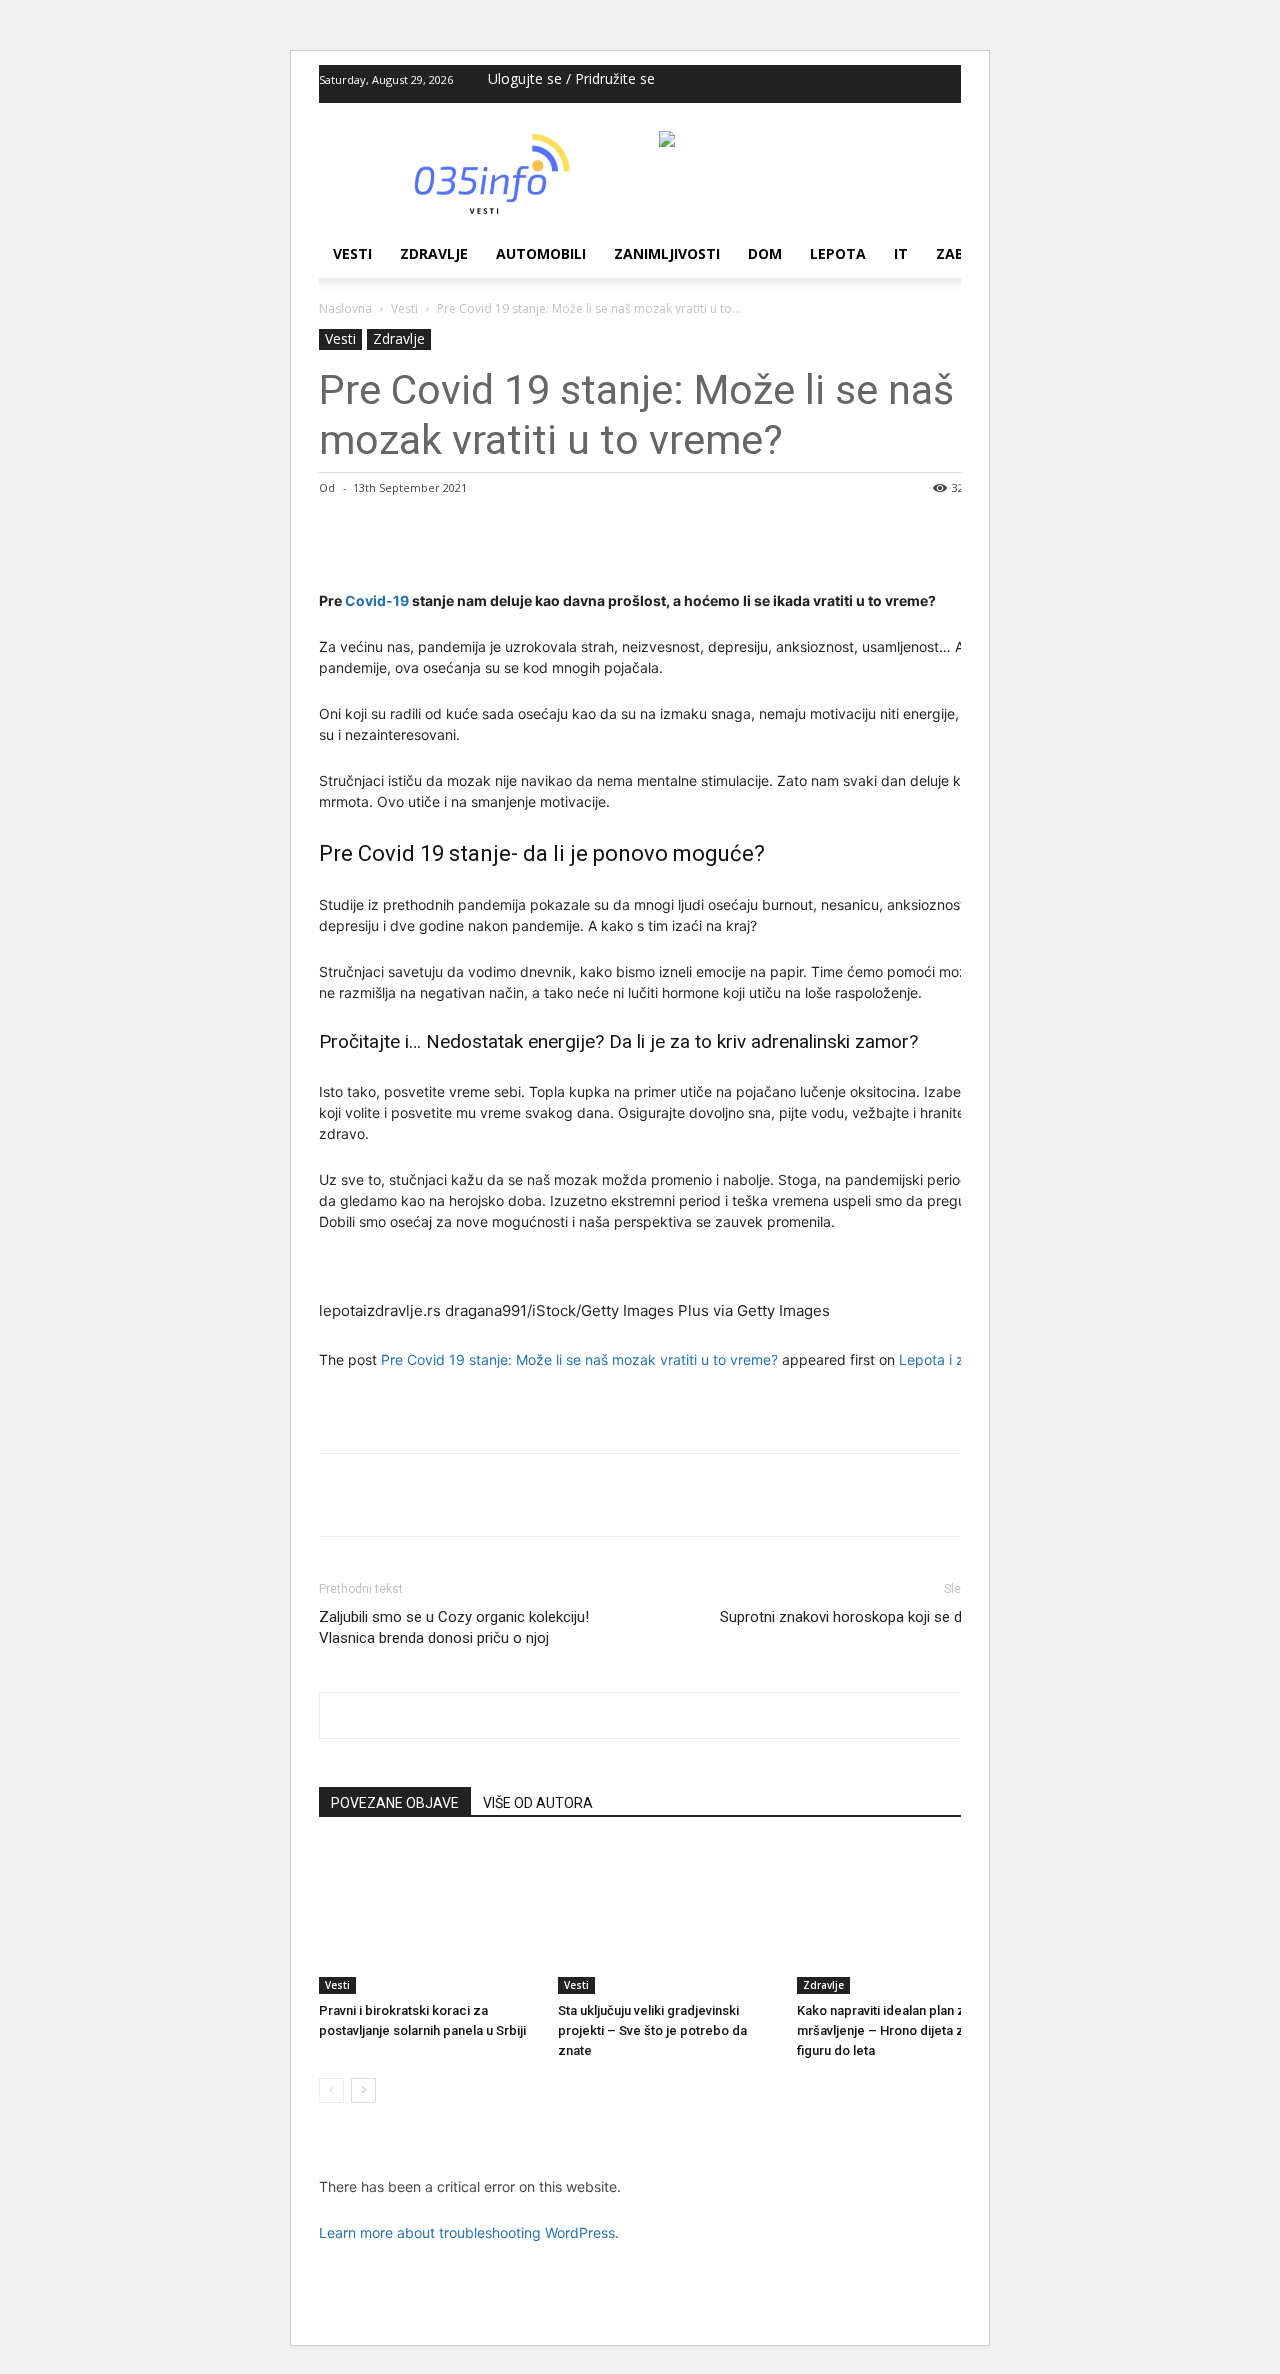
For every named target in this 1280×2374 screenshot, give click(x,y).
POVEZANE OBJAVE (395, 1803)
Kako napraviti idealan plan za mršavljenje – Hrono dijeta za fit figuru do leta (891, 2030)
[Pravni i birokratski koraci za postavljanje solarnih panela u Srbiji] (428, 1919)
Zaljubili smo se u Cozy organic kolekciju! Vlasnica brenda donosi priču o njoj (454, 1627)
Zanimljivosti (667, 253)
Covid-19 (377, 600)
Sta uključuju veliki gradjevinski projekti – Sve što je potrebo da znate (652, 2030)
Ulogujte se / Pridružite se (571, 78)
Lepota (838, 253)
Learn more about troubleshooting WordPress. (469, 2232)
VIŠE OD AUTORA (538, 1803)
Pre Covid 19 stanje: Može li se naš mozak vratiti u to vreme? (579, 1359)
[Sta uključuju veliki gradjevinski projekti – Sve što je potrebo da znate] (667, 1919)
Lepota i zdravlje (953, 1359)
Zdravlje (434, 253)
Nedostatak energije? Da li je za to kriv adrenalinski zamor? (672, 1041)
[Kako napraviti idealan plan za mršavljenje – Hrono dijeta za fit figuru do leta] (906, 1919)
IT (901, 253)
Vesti (352, 253)
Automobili (541, 253)
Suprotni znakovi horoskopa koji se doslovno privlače (867, 1627)
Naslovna (345, 308)
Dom (765, 253)
